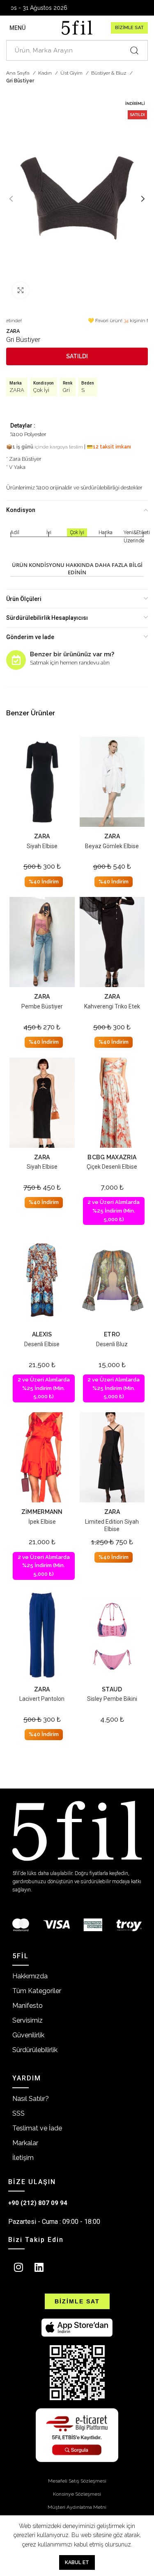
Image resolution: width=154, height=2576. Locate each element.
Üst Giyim (72, 73)
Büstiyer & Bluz (109, 73)
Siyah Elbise (42, 846)
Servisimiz (28, 2020)
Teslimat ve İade (37, 2128)
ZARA (13, 331)
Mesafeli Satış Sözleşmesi (77, 2481)
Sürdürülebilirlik (35, 2050)
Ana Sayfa (18, 73)
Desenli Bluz (112, 1344)
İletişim (23, 2158)
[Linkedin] (39, 2267)
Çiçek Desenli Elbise (112, 1167)
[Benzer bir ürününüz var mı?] (16, 660)
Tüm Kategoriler (37, 1991)
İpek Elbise (42, 1522)
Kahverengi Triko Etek (112, 1006)
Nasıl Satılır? (31, 2099)
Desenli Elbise (42, 1344)
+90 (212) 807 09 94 (38, 2203)
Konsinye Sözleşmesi (77, 2494)
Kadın (46, 73)
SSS (18, 2113)
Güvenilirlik (28, 2035)
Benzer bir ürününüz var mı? (72, 654)
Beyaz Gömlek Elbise (112, 846)
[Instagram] (18, 2267)
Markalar (25, 2143)
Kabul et (77, 2562)
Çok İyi (41, 390)
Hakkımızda (30, 1976)
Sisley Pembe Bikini (112, 1699)
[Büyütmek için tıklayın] (21, 290)
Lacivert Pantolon (42, 1699)
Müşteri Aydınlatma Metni (77, 2507)
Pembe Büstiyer (42, 1006)
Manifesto (28, 2006)
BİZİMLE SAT (129, 28)
